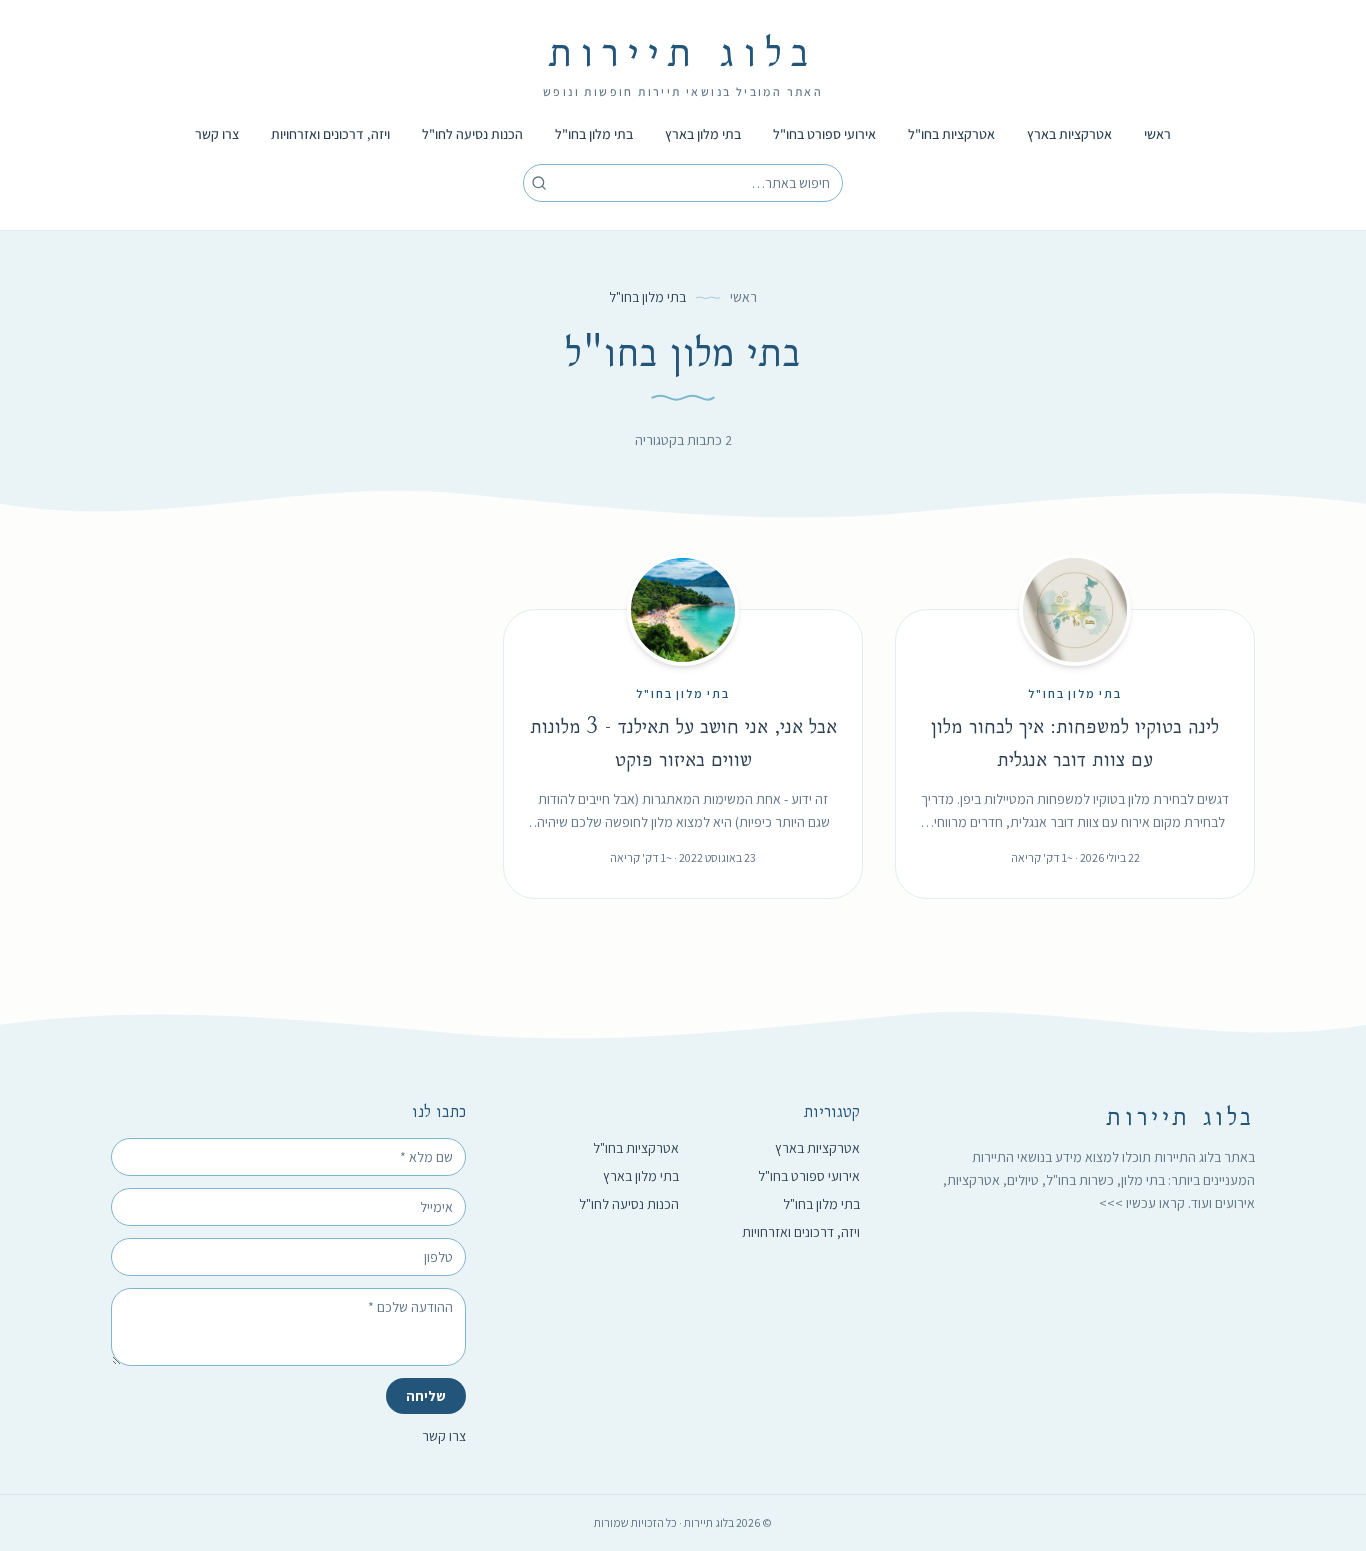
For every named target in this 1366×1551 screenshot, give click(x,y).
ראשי (1157, 134)
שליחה (426, 1396)
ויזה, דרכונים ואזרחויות (330, 134)
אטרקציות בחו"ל (951, 134)
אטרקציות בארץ (1069, 134)
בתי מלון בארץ (703, 134)
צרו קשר (217, 134)
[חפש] (539, 183)
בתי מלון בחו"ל (594, 134)
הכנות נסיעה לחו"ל (472, 134)
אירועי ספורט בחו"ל (824, 134)
